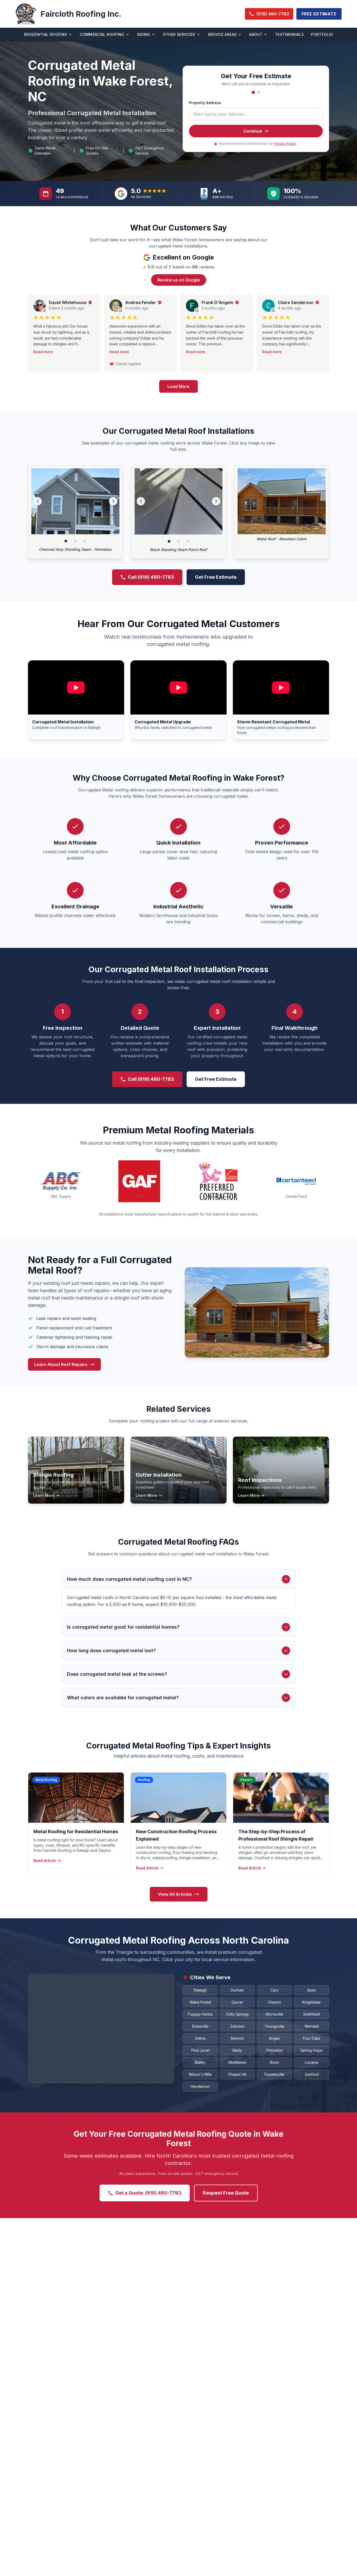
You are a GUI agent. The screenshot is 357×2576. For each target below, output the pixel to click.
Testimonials (289, 34)
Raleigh (200, 1990)
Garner (237, 2002)
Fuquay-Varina (200, 2014)
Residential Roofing (46, 34)
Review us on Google (179, 280)
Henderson (200, 2086)
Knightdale (312, 2002)
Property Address (205, 103)
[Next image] (113, 501)
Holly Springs (237, 2014)
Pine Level (200, 2050)
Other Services (179, 34)
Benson (237, 2038)
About (256, 34)
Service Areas (222, 34)
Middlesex (237, 2062)
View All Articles (175, 1894)
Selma (200, 2038)
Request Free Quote (226, 2193)
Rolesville (200, 2026)
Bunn (275, 2062)
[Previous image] (38, 501)
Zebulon (237, 2026)
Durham (237, 1990)
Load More (179, 386)
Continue (253, 131)
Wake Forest (200, 2002)
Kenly (237, 2050)
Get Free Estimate (216, 577)
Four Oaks (312, 2038)
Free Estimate (319, 14)
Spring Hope (312, 2050)
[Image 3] (85, 541)
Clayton (274, 2002)
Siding (144, 34)
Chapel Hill (237, 2074)
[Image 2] (75, 541)
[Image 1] (66, 541)
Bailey (200, 2062)
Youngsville (275, 2026)
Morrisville (275, 2014)
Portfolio (322, 34)
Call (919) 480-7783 (151, 577)
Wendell (312, 2026)
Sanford (312, 2074)
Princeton (275, 2050)
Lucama (312, 2062)
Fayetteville (274, 2074)
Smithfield (312, 2014)
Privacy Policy (285, 144)
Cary (275, 1990)
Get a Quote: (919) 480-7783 (148, 2193)
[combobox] (256, 114)
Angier (275, 2038)
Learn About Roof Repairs (61, 1364)
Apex (312, 1990)
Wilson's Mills (200, 2074)
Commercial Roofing (102, 34)
